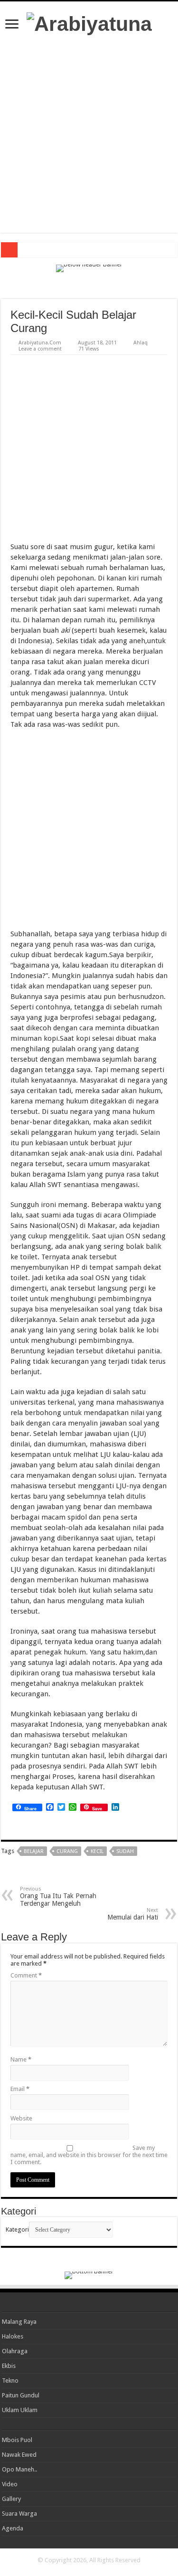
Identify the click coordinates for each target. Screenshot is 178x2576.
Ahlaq (141, 343)
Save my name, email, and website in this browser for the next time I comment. (89, 2155)
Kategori (17, 2229)
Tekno (10, 2381)
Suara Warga (19, 2514)
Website (21, 2118)
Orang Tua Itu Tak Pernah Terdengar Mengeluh (58, 1896)
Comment (26, 1975)
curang (67, 1851)
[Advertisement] (89, 134)
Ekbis (9, 2366)
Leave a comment (40, 349)
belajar (34, 1851)
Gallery (11, 2499)
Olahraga (15, 2351)
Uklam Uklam (20, 2410)
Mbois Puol (17, 2440)
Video (10, 2484)
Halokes (13, 2336)
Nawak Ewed (19, 2455)
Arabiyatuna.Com (40, 343)
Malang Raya (19, 2322)
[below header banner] (89, 268)
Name (21, 2059)
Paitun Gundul (21, 2395)
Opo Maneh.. (19, 2469)
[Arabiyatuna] (89, 22)
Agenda (13, 2528)
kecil (97, 1851)
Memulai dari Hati (133, 1914)
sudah (125, 1851)
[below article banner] (89, 1877)
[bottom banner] (89, 2275)
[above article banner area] (89, 285)
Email (20, 2089)
